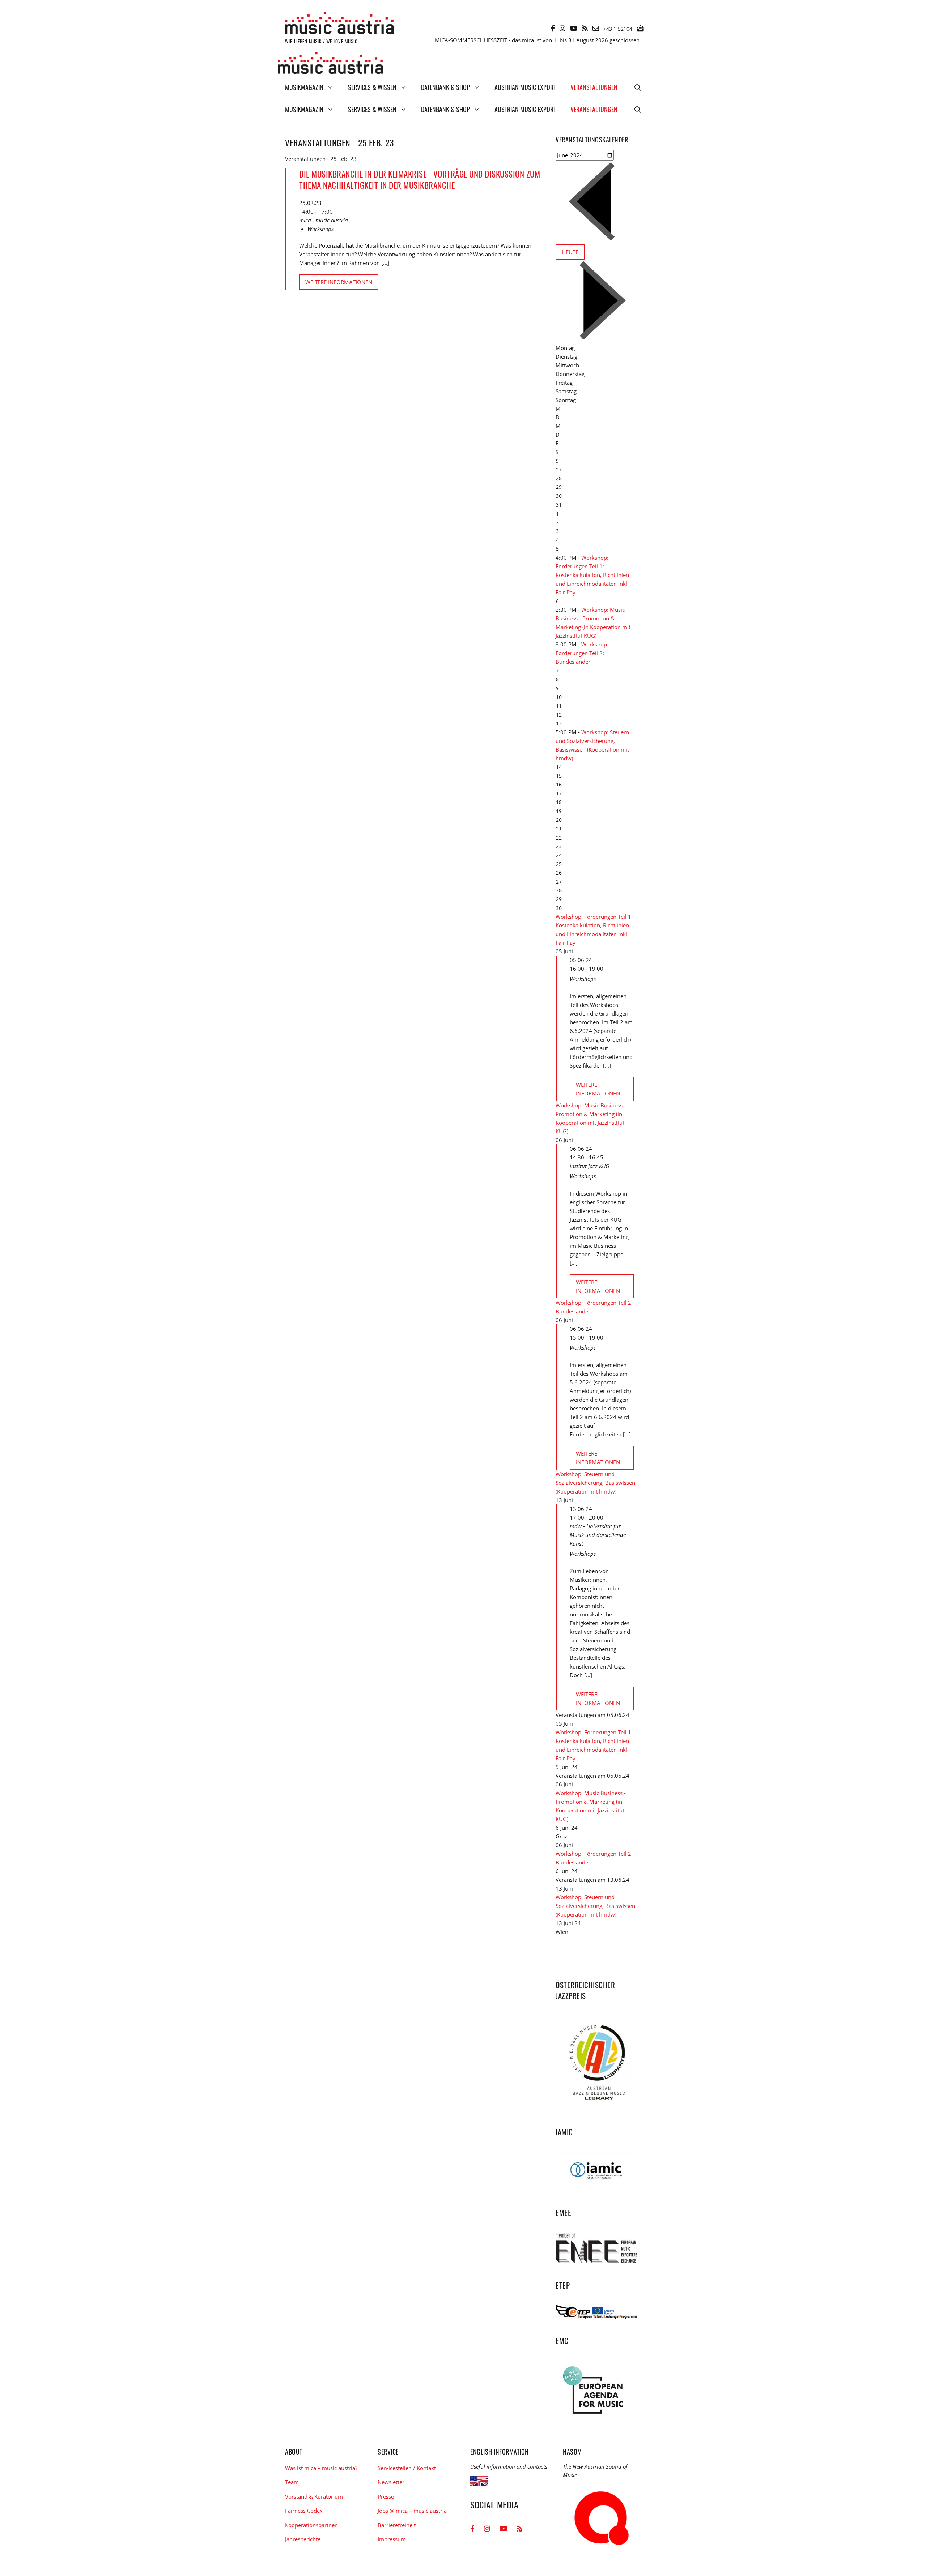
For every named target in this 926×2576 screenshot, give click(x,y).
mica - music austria (323, 220)
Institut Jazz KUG (589, 1166)
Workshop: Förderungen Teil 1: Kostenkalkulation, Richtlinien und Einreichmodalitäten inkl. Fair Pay (592, 575)
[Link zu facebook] (553, 28)
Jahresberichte (303, 2539)
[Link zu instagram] (562, 28)
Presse (386, 2496)
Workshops (320, 229)
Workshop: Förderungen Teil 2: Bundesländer (582, 653)
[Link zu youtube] (574, 28)
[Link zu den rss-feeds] (585, 28)
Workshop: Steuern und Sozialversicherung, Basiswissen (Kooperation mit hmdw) (595, 1483)
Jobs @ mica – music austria (412, 2511)
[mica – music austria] (330, 64)
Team (292, 2482)
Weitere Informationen (339, 282)
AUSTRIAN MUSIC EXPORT (525, 87)
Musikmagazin (304, 87)
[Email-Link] (596, 28)
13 (559, 723)
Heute (570, 252)
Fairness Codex (304, 2511)
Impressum (392, 2539)
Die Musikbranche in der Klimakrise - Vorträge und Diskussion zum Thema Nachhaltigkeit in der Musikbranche (420, 180)
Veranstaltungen (594, 87)
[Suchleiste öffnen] (638, 87)
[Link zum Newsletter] (640, 28)
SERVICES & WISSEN (372, 87)
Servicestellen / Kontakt (407, 2468)
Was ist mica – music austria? (321, 2468)
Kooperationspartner (311, 2525)
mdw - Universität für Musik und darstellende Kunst (598, 1535)
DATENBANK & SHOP (445, 87)
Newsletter (391, 2482)
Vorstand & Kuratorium (314, 2496)
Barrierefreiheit (397, 2525)
